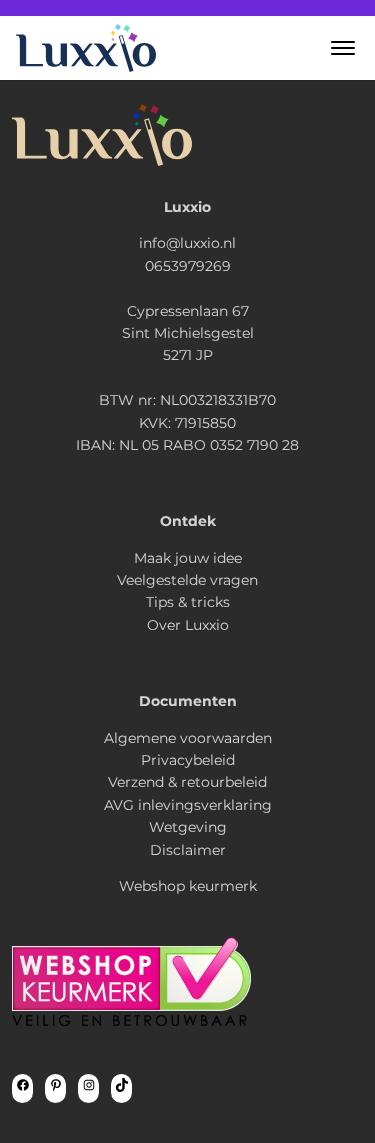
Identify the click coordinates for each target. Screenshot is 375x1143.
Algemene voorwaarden (188, 738)
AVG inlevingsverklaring (188, 805)
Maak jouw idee (188, 558)
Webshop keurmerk (188, 886)
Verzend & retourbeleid (187, 782)
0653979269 (188, 266)
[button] (343, 48)
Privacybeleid (188, 760)
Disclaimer (188, 850)
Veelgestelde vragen (187, 580)
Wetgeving (188, 827)
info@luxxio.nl (187, 243)
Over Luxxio (188, 625)
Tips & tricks (188, 602)
